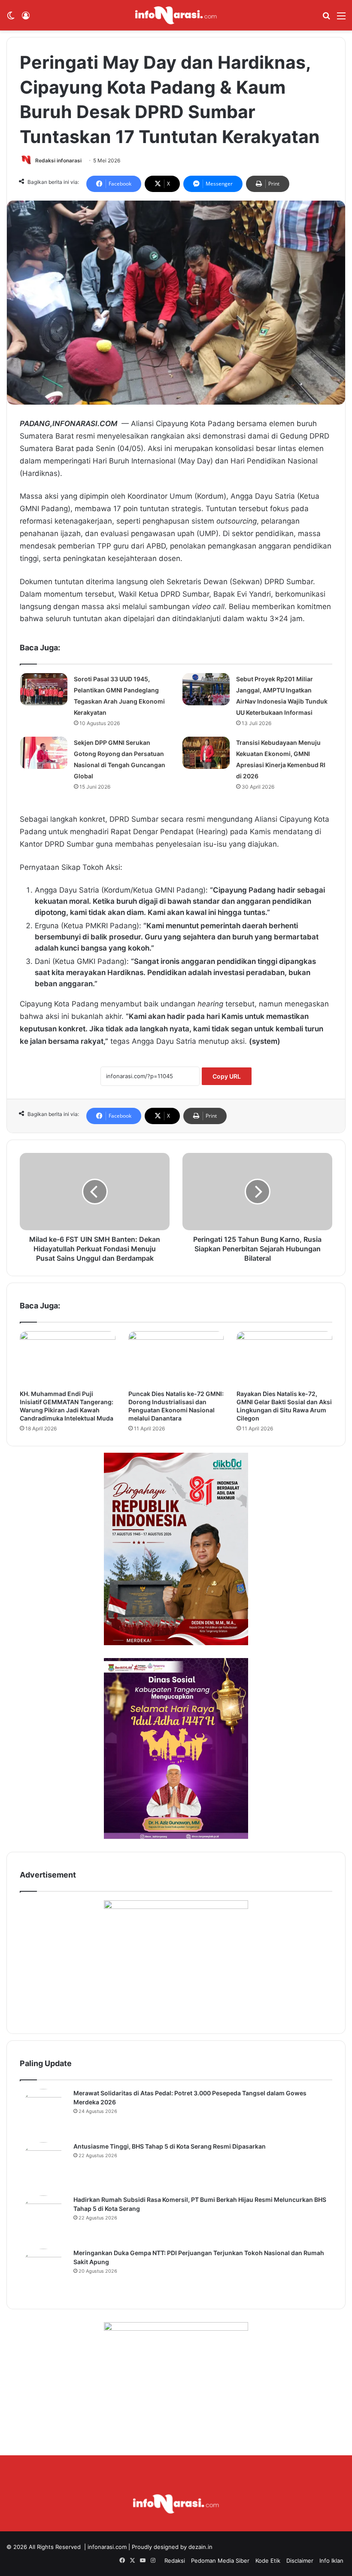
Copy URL (227, 1076)
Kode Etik (268, 2561)
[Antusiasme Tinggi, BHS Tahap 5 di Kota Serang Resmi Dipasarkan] (43, 2166)
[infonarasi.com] (176, 15)
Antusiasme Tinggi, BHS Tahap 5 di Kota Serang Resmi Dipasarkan (170, 2146)
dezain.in (200, 2547)
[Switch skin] (11, 19)
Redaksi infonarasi (58, 160)
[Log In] (26, 19)
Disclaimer (300, 2561)
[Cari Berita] (326, 19)
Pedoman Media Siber (220, 2561)
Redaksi (175, 2561)
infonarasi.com (107, 2547)
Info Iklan (331, 2561)
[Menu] (341, 19)
